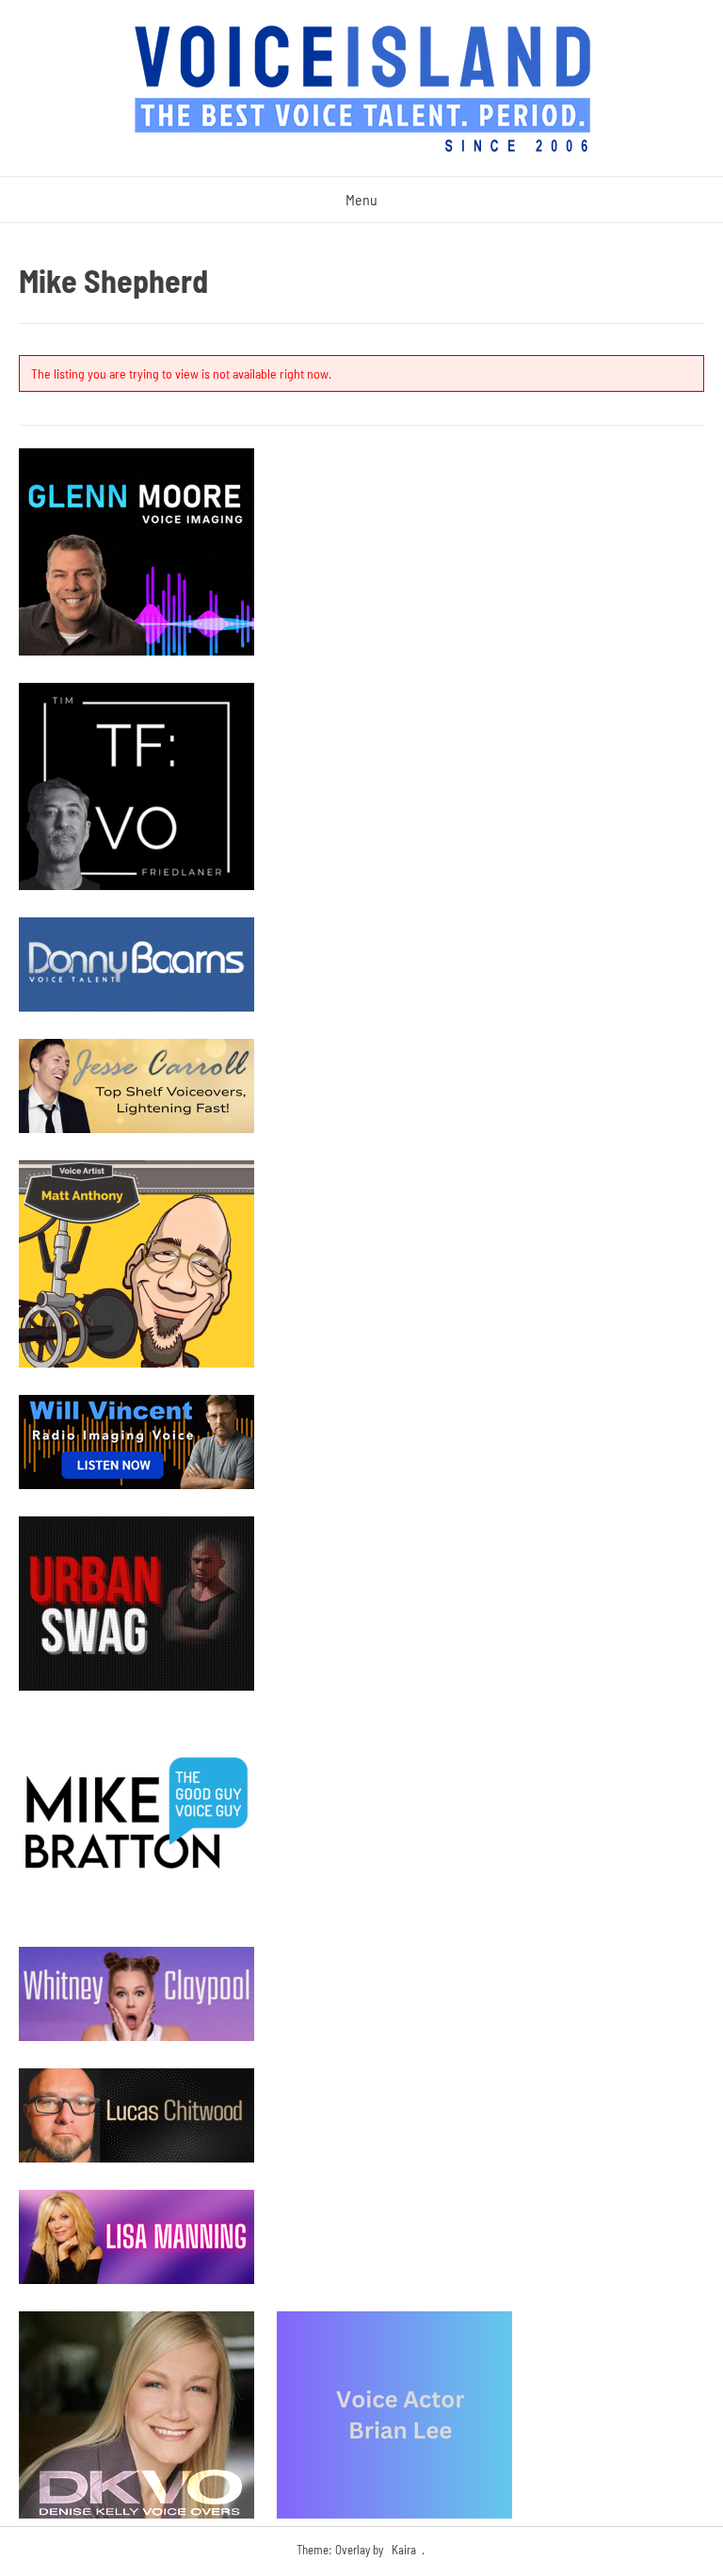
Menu (361, 199)
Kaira (404, 2550)
